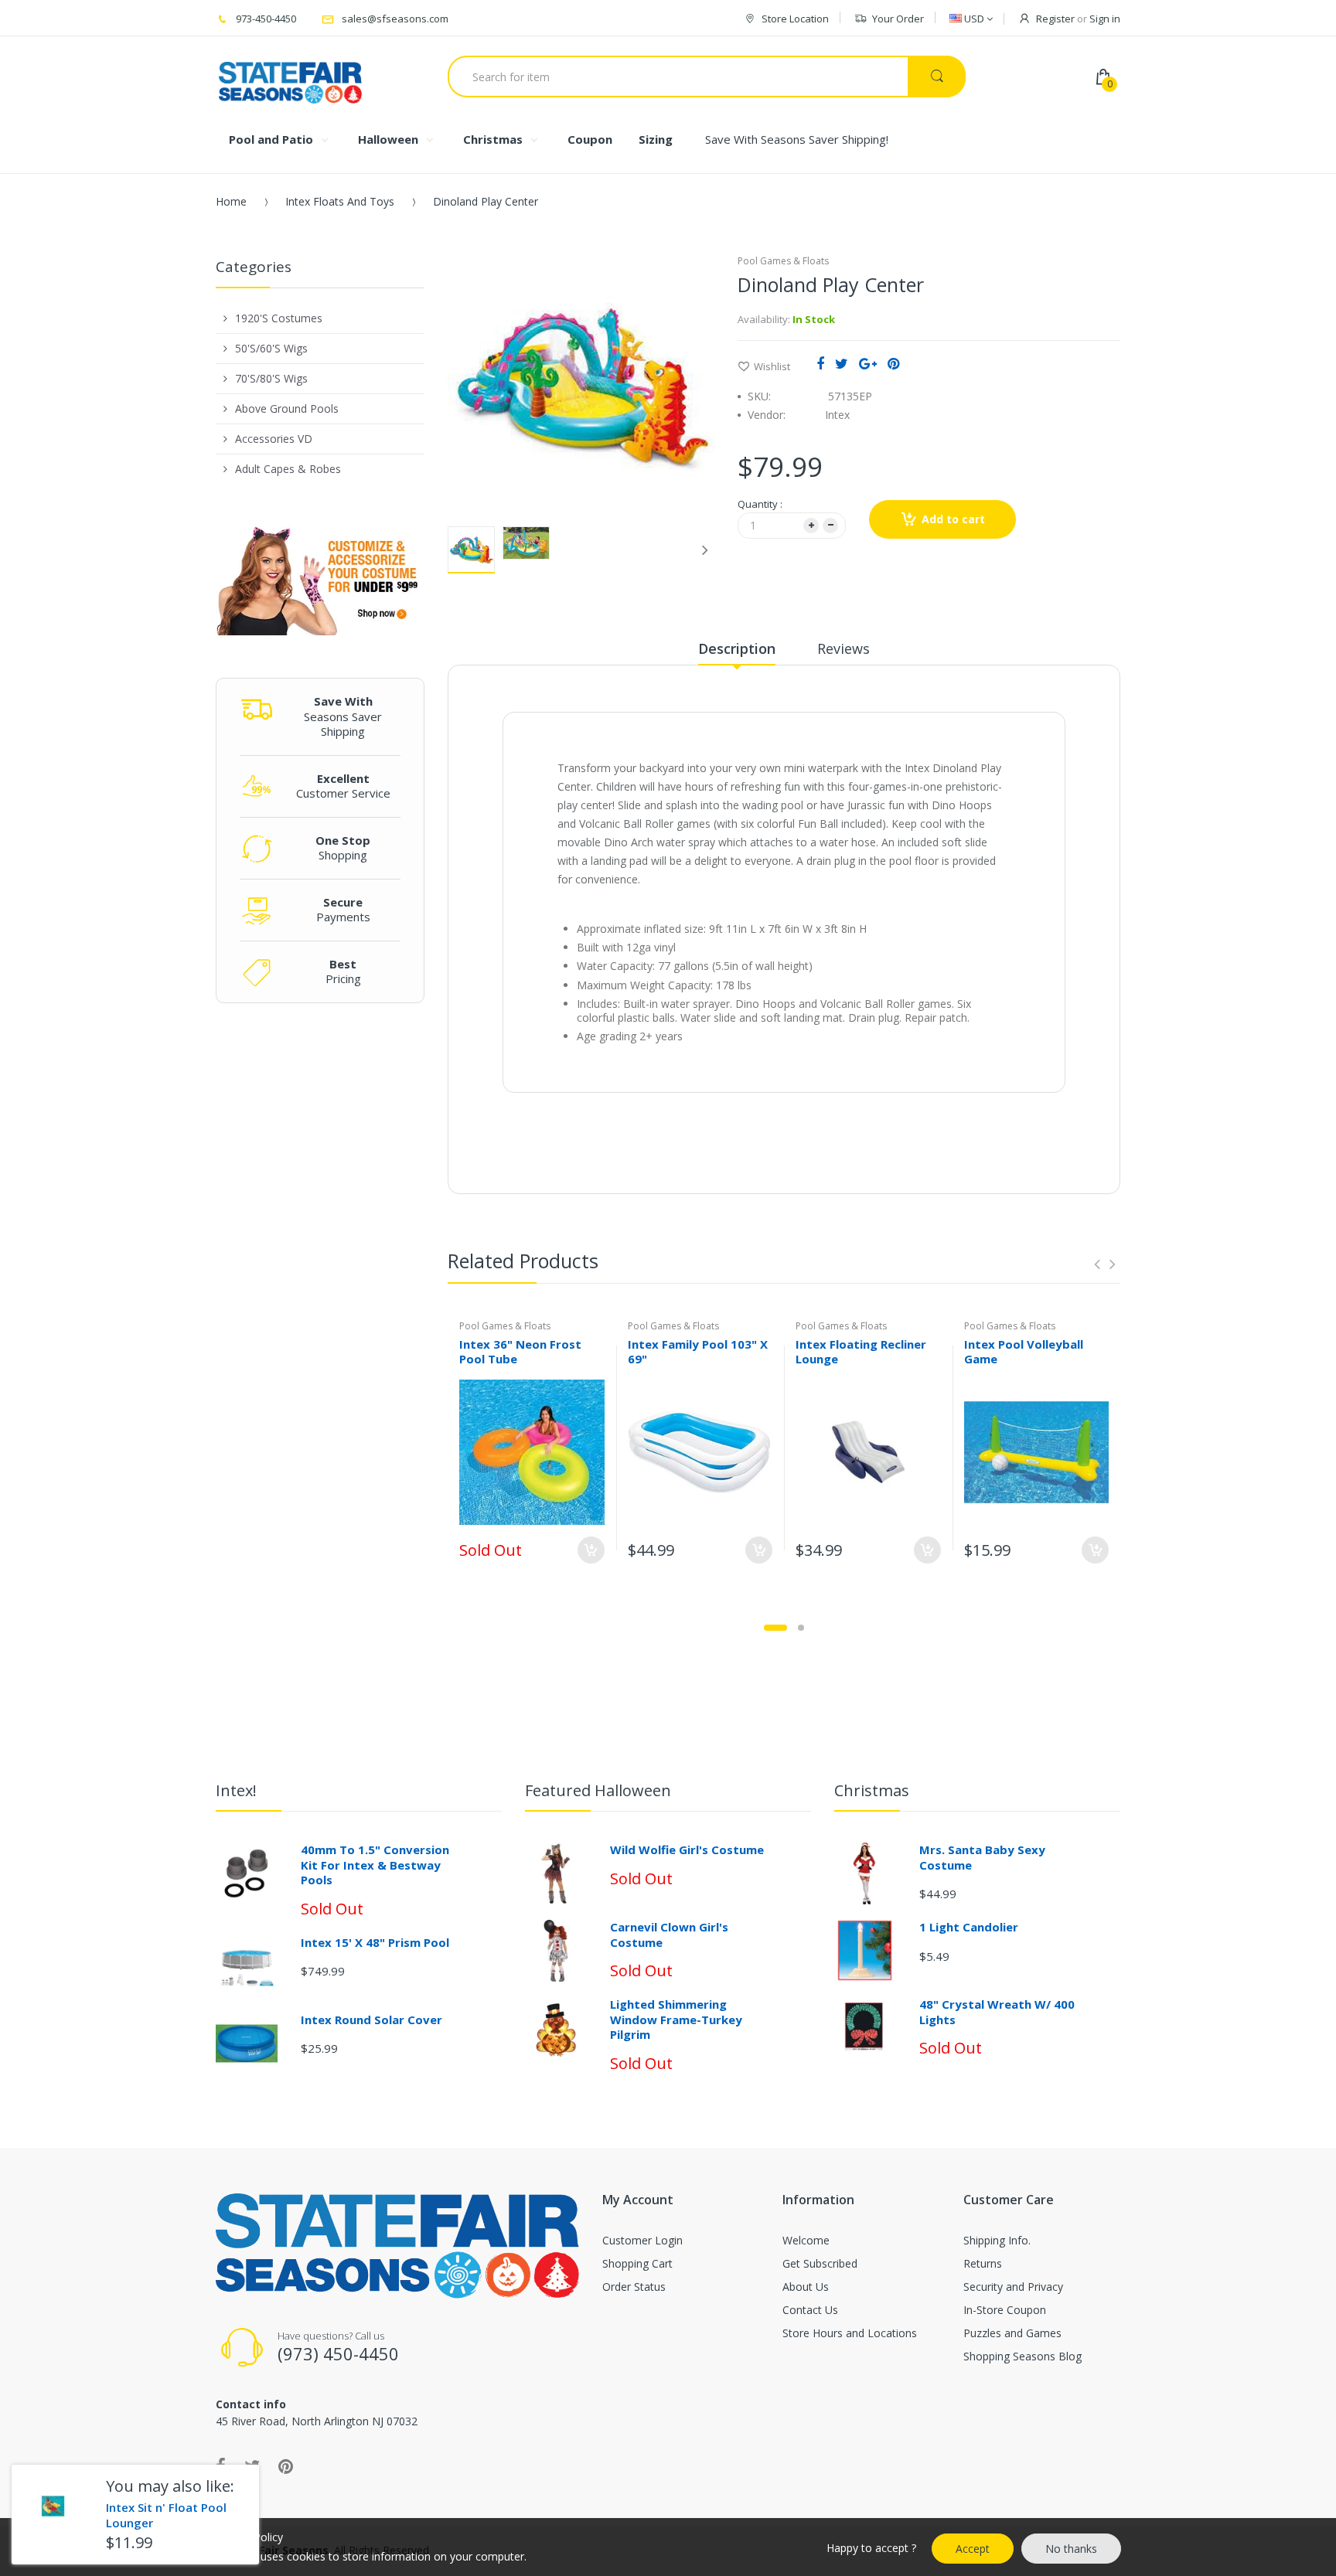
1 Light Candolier (969, 1927)
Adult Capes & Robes (288, 469)
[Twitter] (842, 363)
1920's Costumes (279, 318)
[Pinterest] (893, 363)
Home (231, 201)
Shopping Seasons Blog (1022, 2356)
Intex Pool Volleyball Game (1024, 1351)
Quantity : (760, 504)
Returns (983, 2263)
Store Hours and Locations (850, 2333)
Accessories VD (274, 439)
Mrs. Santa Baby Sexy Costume (982, 1857)
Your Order (898, 19)
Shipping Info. (997, 2240)
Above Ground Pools (287, 408)
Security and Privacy (1013, 2287)
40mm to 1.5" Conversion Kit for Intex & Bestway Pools (375, 1865)
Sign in (1105, 19)
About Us (806, 2287)
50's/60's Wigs (271, 348)
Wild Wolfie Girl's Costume (687, 1849)
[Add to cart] (759, 1550)
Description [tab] (737, 648)
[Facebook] (820, 363)
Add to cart (953, 519)
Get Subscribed (820, 2263)
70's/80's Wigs (271, 378)
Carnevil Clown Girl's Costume (669, 1935)
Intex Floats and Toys (340, 201)
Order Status (634, 2287)
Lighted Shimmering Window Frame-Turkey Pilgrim (676, 2019)
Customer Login (642, 2240)
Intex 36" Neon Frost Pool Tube (520, 1351)
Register (1055, 19)
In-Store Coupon (1005, 2310)
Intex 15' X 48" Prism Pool (375, 1942)
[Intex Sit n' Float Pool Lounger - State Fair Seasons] (53, 2506)
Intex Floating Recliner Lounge (861, 1351)
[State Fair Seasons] (290, 77)
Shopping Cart (637, 2263)
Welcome (806, 2240)
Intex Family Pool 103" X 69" (698, 1351)
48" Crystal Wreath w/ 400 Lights (997, 2012)
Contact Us (810, 2310)
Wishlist (772, 366)
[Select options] (591, 1550)
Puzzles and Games (1012, 2333)
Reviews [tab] (844, 648)
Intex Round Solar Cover (371, 2020)
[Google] (868, 363)
